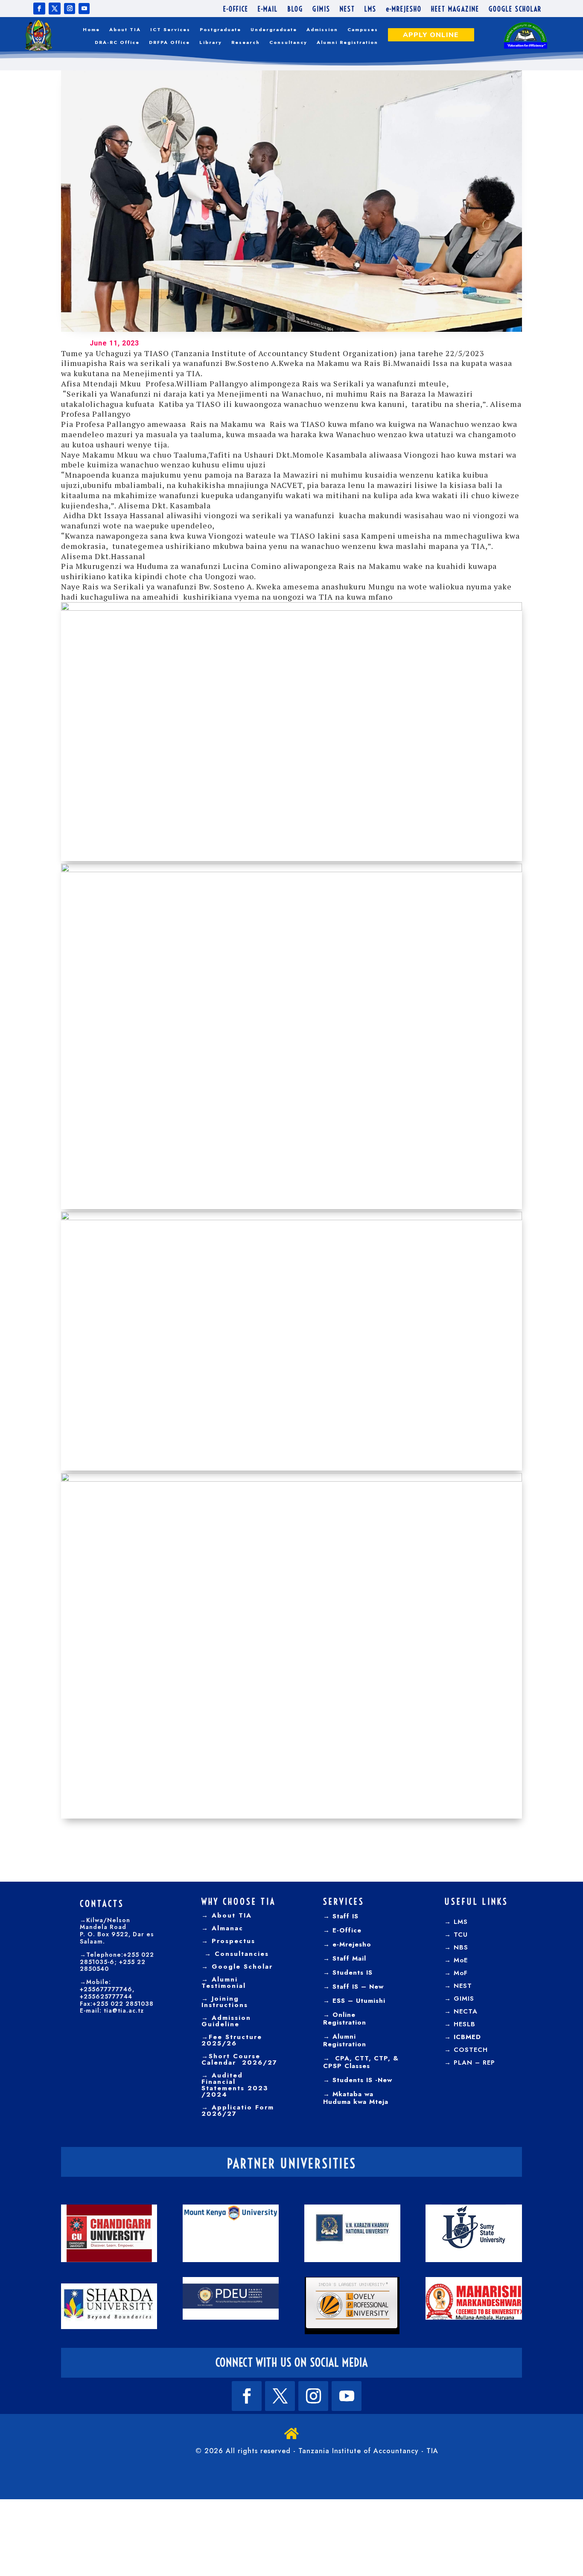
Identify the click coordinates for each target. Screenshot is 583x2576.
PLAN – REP (474, 2063)
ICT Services (170, 30)
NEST (347, 10)
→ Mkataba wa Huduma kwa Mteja (356, 2098)
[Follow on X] (55, 9)
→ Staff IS (341, 1916)
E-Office (346, 1930)
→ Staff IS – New (353, 1987)
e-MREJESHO (404, 10)
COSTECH (471, 2050)
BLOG (295, 10)
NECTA (466, 2011)
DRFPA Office (169, 42)
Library (211, 42)
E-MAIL (268, 10)
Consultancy (288, 42)
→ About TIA (227, 1915)
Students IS (351, 1973)
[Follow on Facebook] (39, 9)
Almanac (226, 1928)
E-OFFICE (236, 10)
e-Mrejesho (351, 1944)
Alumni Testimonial (224, 1983)
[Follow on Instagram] (70, 9)
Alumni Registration (347, 42)
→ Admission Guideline (226, 2021)
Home (91, 30)
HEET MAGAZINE (455, 10)
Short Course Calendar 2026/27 (239, 2059)
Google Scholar (241, 1967)
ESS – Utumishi (359, 2001)
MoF (461, 1973)
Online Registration (345, 2019)
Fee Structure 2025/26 (232, 2040)
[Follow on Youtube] (84, 9)
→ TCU (456, 1935)
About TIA (125, 30)
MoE (461, 1960)
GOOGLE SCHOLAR (515, 10)
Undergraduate (274, 30)
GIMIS (321, 10)
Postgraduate (220, 30)
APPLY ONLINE (431, 35)
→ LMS (456, 1922)
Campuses (363, 30)
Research (246, 42)
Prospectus (232, 1941)
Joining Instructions (225, 2002)
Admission (322, 30)
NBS (461, 1947)
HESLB (465, 2024)
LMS (370, 10)
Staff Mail (348, 1958)
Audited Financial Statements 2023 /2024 (235, 2085)
